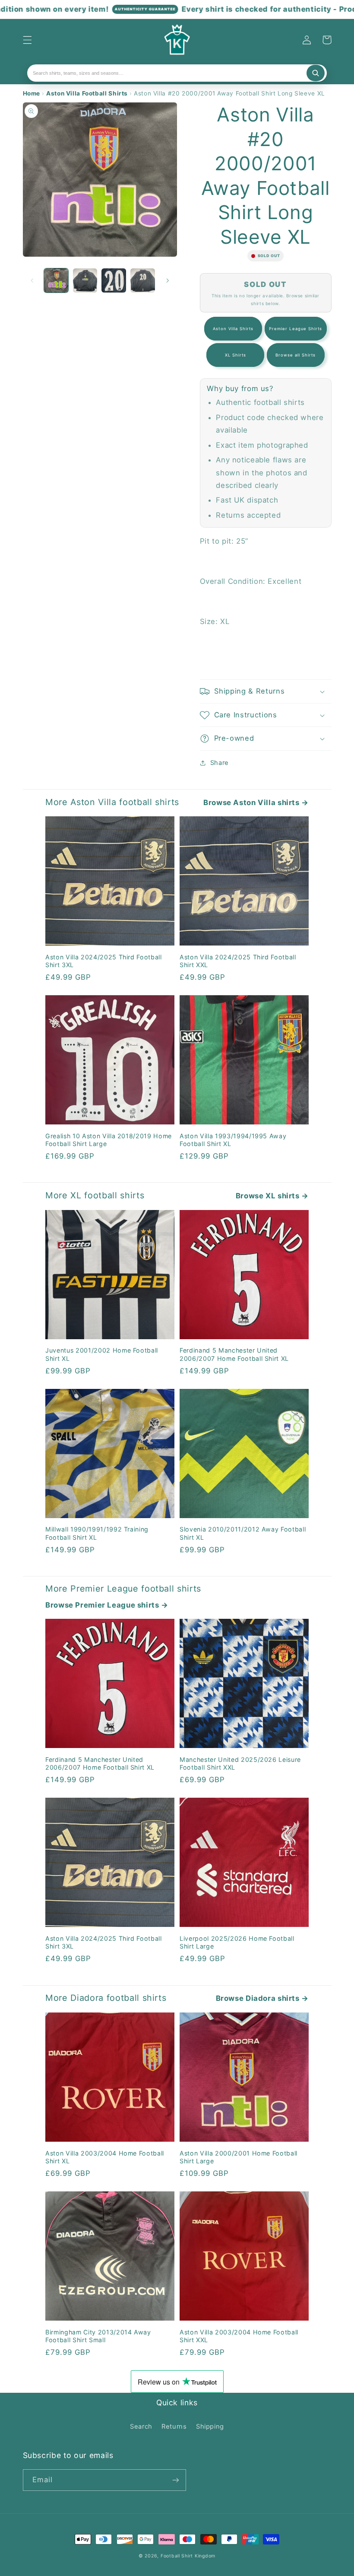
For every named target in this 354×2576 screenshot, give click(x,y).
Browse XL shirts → (272, 1196)
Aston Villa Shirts (233, 329)
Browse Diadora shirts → (262, 1998)
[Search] (316, 73)
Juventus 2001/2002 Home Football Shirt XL (102, 1354)
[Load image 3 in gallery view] (114, 280)
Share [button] (220, 763)
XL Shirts (235, 355)
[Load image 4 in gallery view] (142, 280)
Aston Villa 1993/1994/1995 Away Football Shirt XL (233, 1140)
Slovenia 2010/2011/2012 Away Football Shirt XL (243, 1533)
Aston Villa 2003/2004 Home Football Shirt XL (105, 2157)
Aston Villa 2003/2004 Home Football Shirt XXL (239, 2336)
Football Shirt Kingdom (188, 2556)
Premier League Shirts (296, 329)
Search (141, 2426)
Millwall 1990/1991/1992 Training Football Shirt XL (97, 1533)
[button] (27, 40)
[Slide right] (168, 280)
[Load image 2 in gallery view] (85, 280)
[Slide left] (32, 280)
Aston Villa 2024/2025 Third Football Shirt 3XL (104, 961)
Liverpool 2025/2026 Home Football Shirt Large (237, 1942)
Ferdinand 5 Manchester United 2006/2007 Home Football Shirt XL (234, 1354)
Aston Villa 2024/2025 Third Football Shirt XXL (238, 961)
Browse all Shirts (296, 355)
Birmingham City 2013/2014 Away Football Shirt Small (98, 2336)
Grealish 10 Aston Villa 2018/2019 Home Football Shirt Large (109, 1140)
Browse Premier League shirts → (107, 1605)
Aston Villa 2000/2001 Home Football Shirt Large (239, 2157)
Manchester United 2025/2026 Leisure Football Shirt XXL (240, 1763)
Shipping (210, 2426)
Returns (174, 2426)
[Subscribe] (175, 2480)
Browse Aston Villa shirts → (256, 802)
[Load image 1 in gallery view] (56, 280)
